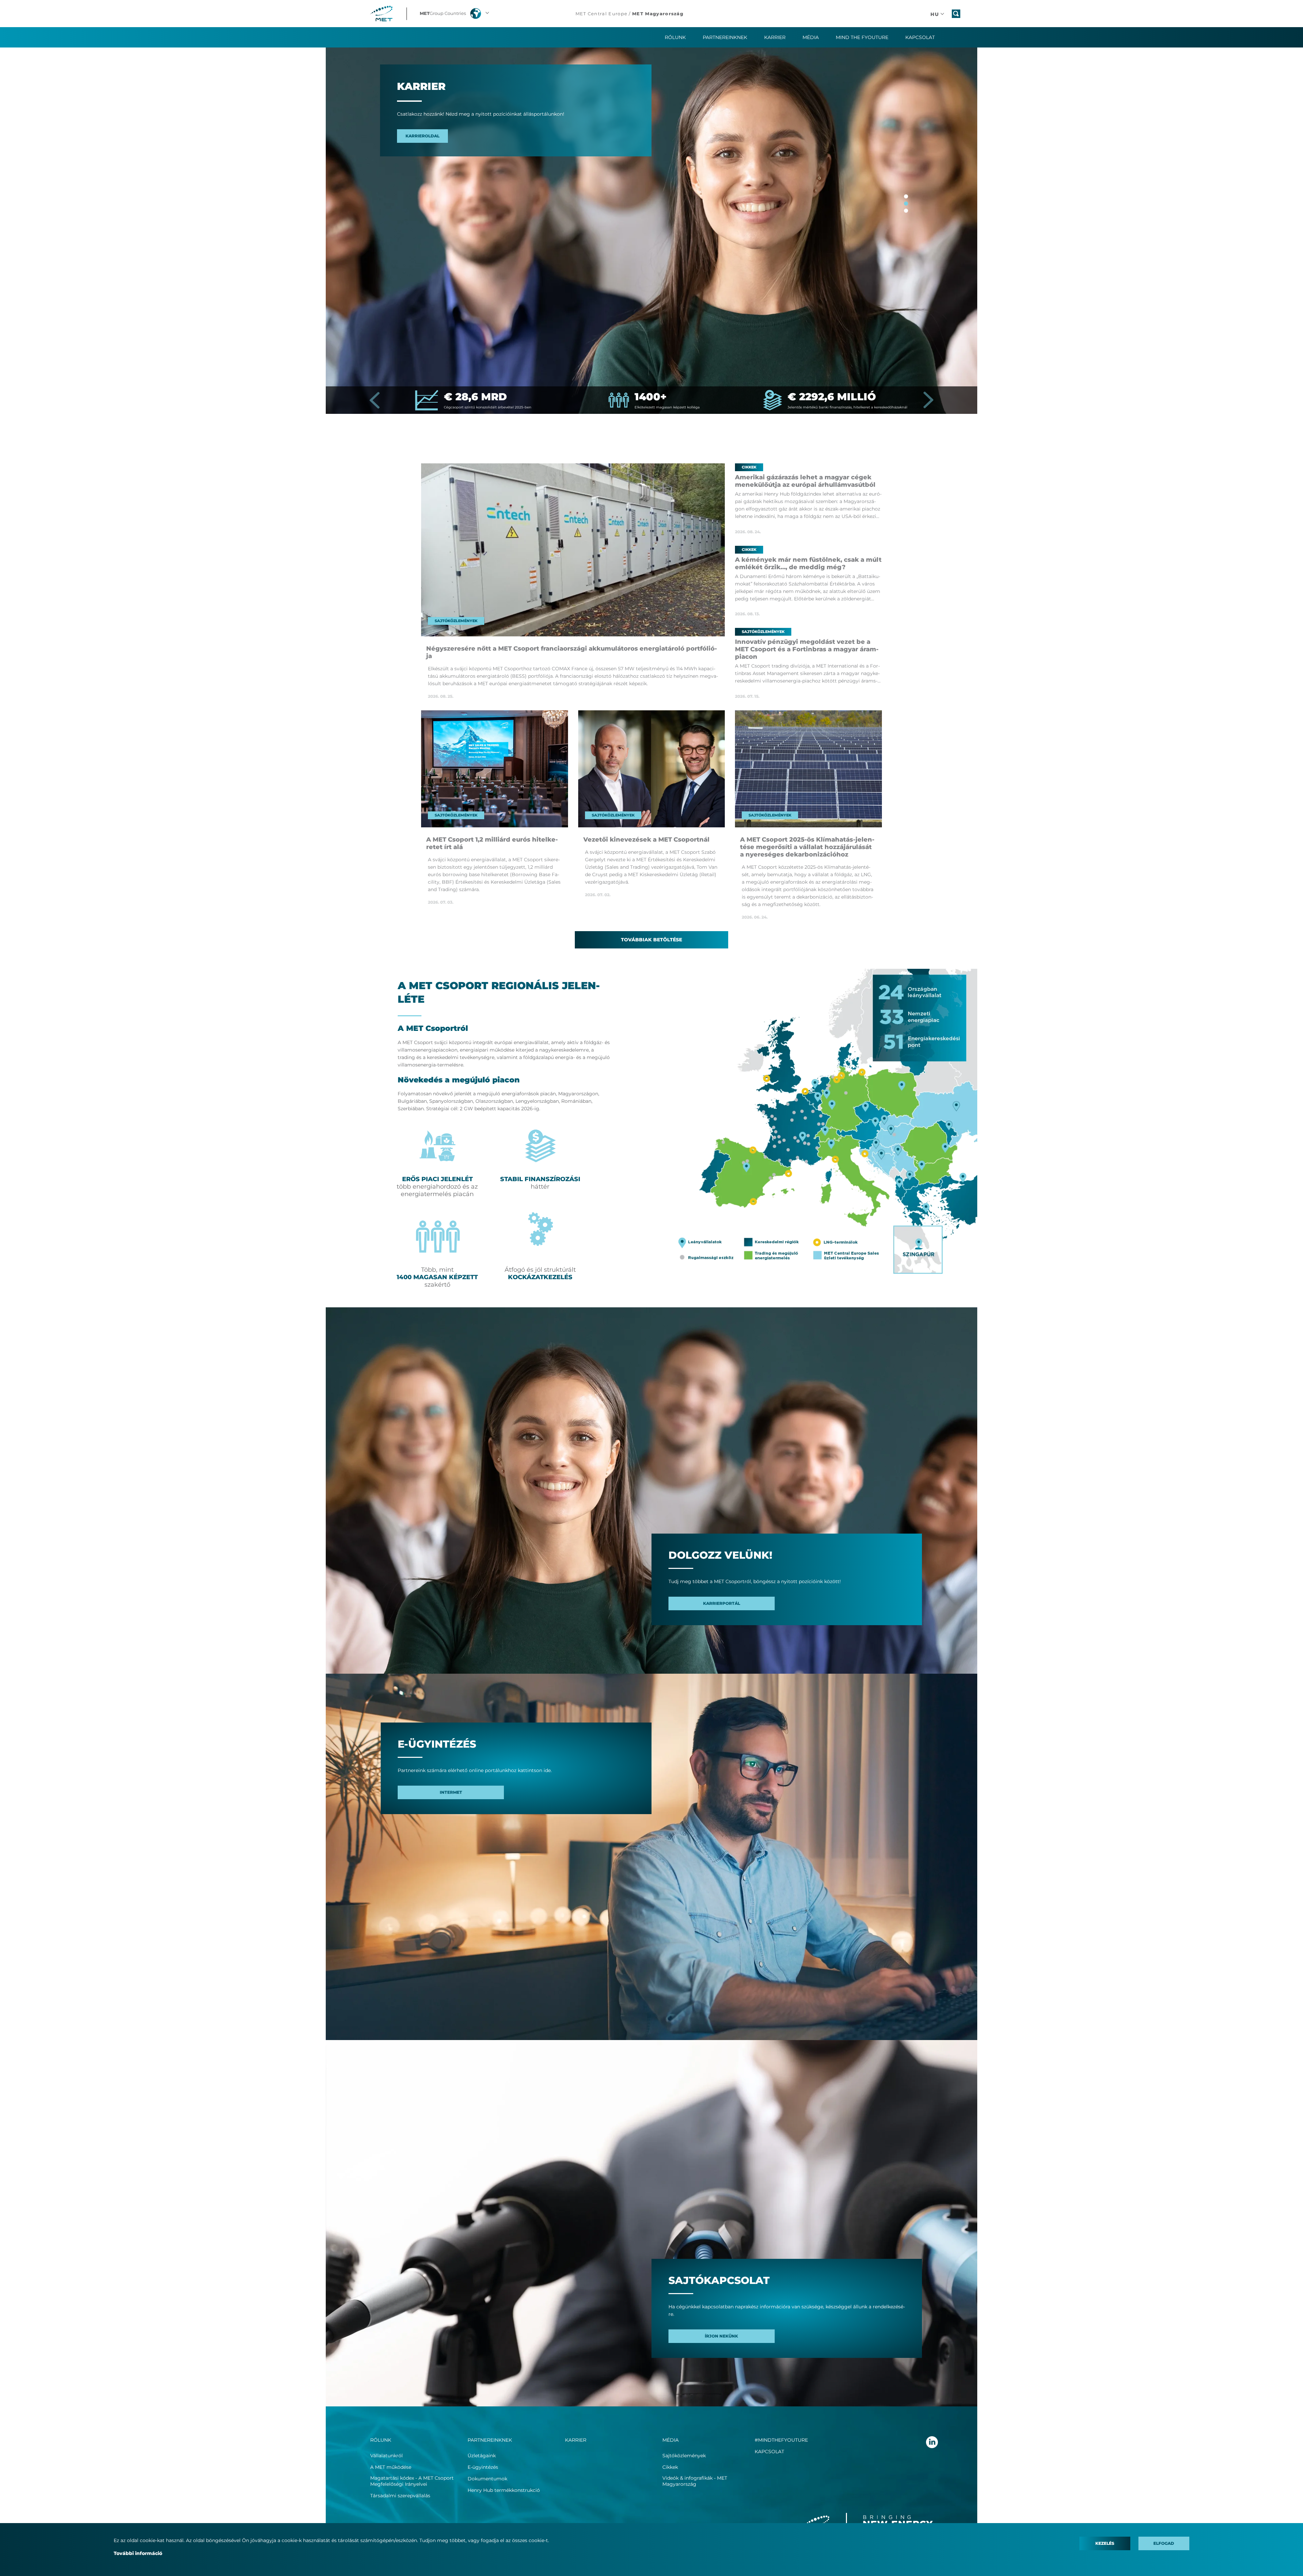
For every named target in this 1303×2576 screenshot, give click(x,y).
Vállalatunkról (386, 2456)
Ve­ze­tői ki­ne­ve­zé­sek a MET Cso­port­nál (646, 840)
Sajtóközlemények (684, 2456)
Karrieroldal (422, 136)
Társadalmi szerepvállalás (400, 2496)
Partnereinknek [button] (725, 37)
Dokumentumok (487, 2479)
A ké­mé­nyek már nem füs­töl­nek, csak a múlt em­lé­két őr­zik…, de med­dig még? (808, 563)
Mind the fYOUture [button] (862, 37)
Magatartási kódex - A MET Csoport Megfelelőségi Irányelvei (412, 2481)
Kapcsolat (920, 37)
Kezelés (1105, 2543)
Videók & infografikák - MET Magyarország (695, 2481)
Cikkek (670, 2467)
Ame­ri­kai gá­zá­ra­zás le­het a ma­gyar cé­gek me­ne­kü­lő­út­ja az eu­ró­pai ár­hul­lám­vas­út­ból (805, 481)
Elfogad (1164, 2543)
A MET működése (391, 2467)
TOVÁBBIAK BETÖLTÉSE (651, 940)
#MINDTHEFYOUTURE (781, 2440)
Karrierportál (722, 1603)
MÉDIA (671, 2440)
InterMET (451, 1792)
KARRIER (775, 37)
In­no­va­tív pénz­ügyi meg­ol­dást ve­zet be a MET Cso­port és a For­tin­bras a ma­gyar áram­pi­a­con (807, 649)
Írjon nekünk (721, 2336)
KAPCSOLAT (769, 2452)
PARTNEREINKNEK (490, 2440)
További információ (138, 2553)
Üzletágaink (482, 2456)
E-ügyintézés (483, 2467)
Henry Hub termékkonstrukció (504, 2490)
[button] (455, 14)
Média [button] (811, 37)
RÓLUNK (381, 2440)
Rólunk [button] (675, 37)
